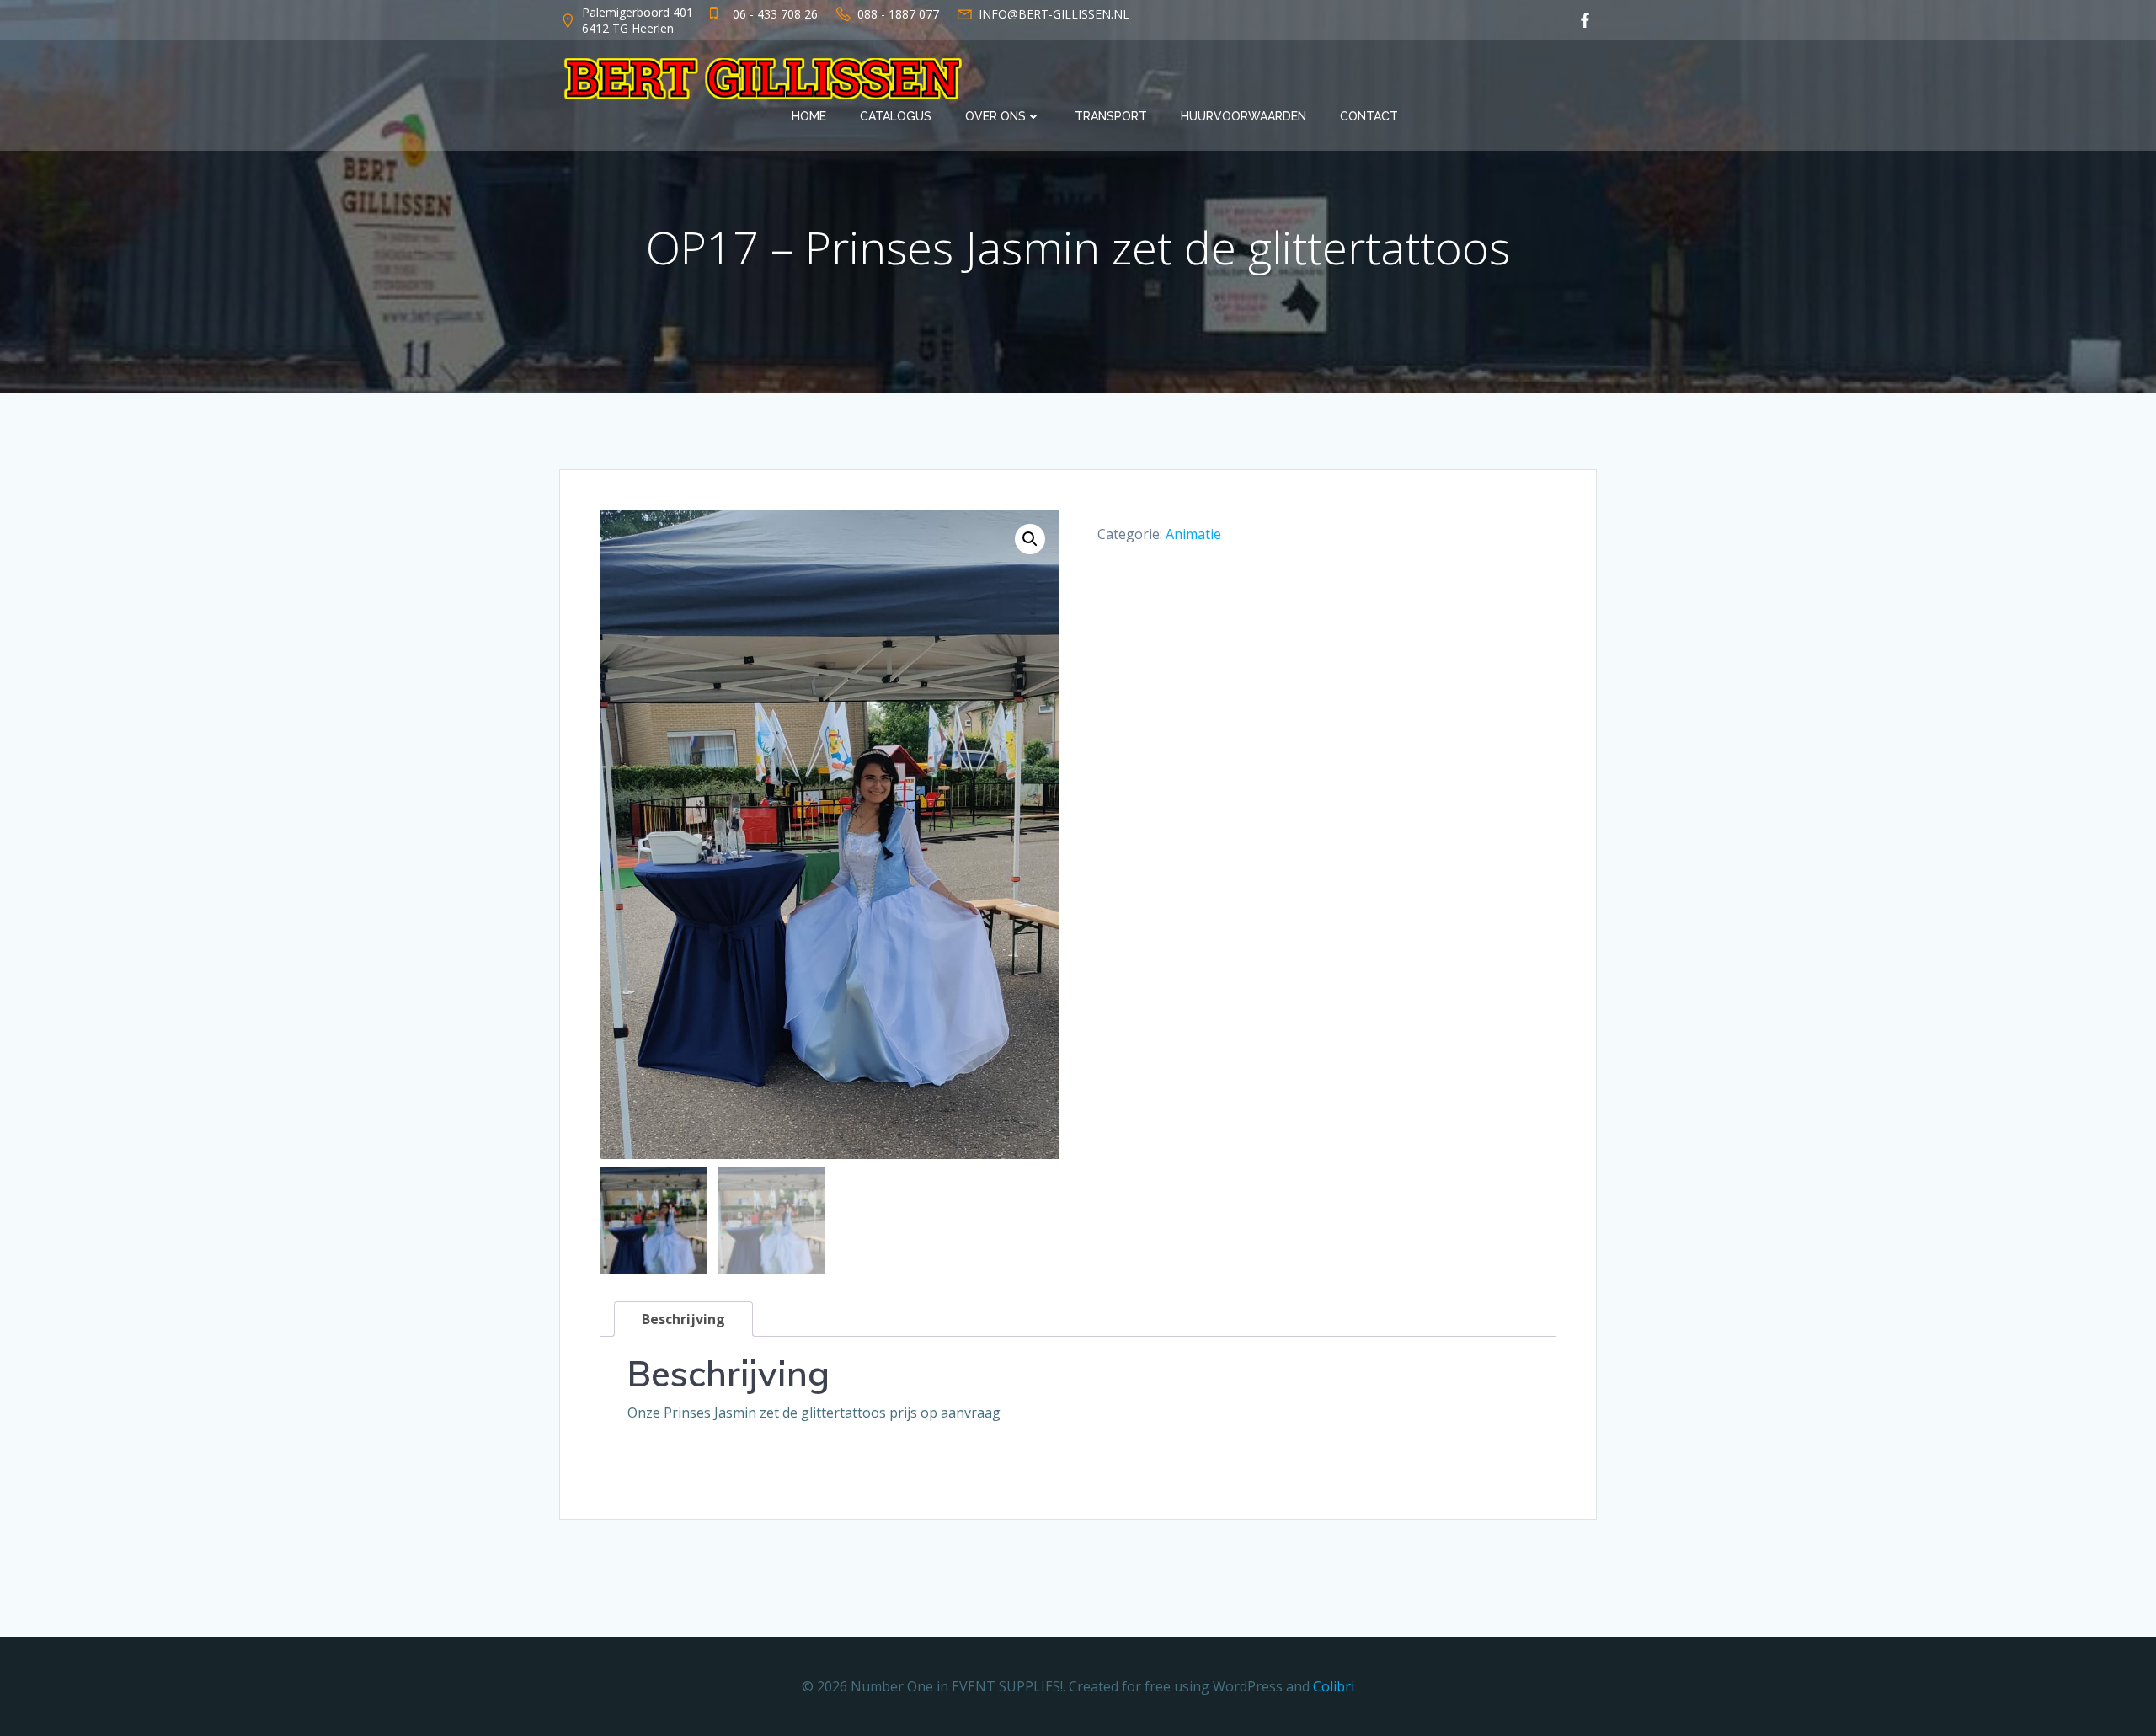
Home (809, 116)
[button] (1030, 539)
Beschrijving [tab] (683, 1319)
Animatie (1193, 534)
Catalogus (896, 116)
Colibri (1334, 1686)
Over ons (995, 116)
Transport (1111, 116)
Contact (1369, 116)
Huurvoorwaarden (1243, 116)
